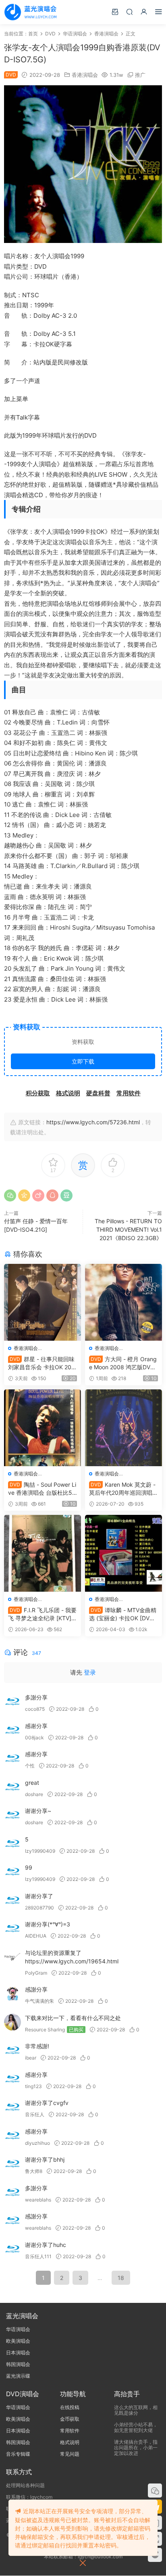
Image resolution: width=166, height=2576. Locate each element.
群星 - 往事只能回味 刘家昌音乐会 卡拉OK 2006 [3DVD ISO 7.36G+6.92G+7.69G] (41, 1363)
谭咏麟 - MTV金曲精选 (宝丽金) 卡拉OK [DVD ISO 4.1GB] (123, 1614)
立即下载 (83, 1061)
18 (121, 2278)
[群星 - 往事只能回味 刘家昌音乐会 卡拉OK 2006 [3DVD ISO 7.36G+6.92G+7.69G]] (43, 1302)
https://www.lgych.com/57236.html (93, 1122)
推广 (140, 75)
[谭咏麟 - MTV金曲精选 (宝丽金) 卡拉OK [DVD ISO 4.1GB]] (123, 1553)
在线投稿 (70, 2407)
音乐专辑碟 (18, 2454)
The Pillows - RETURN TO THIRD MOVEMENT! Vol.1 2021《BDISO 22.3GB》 (128, 1229)
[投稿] (115, 11)
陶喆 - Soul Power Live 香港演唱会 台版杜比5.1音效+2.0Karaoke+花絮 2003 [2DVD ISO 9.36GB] (42, 1489)
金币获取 (70, 2419)
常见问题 (70, 2454)
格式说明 (70, 2442)
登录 (90, 1672)
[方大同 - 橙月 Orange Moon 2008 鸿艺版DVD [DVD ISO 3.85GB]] (123, 1302)
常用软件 (70, 2431)
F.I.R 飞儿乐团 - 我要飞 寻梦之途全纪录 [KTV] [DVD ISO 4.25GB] (42, 1614)
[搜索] (129, 11)
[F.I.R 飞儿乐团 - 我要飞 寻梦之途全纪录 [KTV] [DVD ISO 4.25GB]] (43, 1553)
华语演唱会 (18, 2329)
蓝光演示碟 (18, 2376)
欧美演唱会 (18, 2341)
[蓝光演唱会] (30, 12)
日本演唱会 (18, 2353)
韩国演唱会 (18, 2364)
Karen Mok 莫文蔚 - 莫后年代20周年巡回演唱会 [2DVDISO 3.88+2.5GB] (123, 1489)
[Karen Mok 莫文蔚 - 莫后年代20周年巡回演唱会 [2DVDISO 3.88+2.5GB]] (123, 1428)
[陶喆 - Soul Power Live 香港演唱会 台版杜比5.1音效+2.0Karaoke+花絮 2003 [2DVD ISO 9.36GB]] (43, 1428)
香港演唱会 (85, 75)
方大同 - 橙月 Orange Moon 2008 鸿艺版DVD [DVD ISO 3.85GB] (123, 1363)
